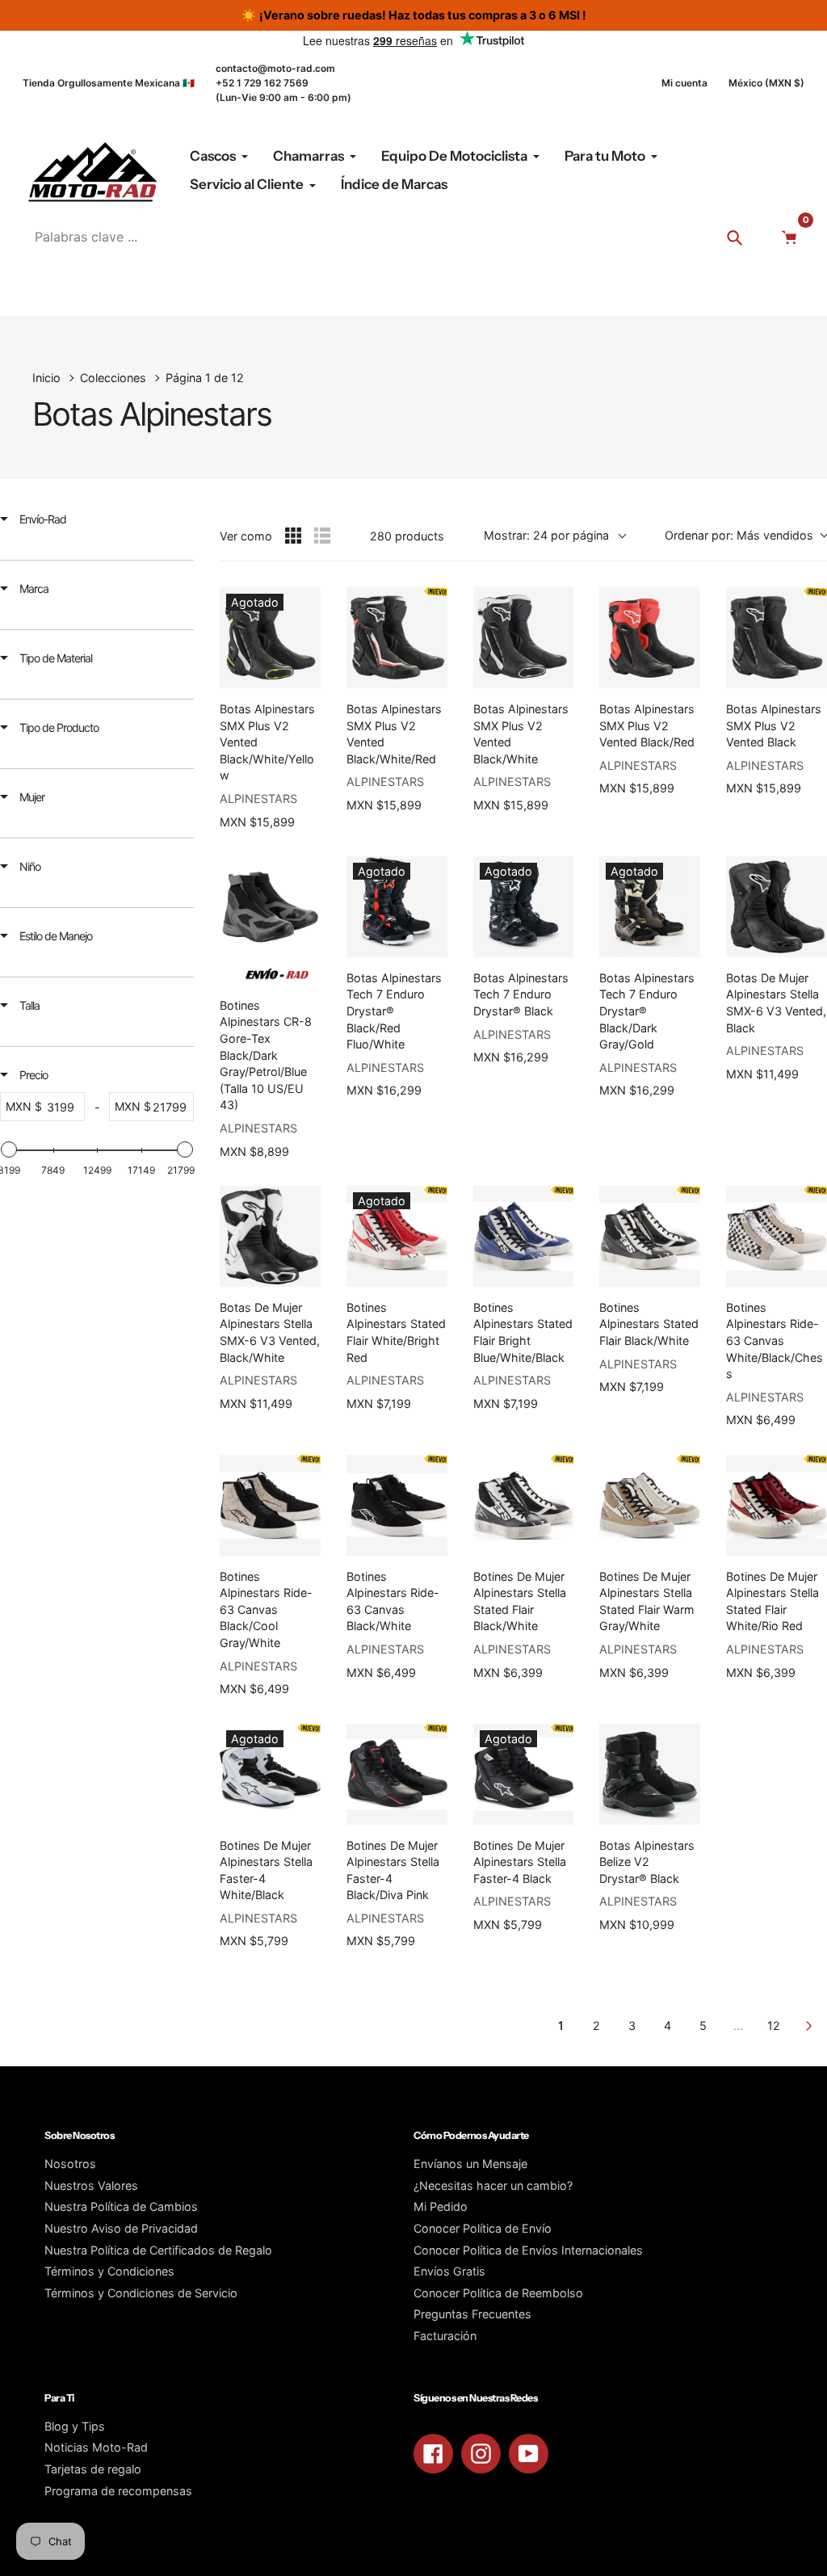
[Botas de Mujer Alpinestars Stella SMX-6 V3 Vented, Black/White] (270, 1236)
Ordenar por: (739, 535)
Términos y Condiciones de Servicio (141, 2293)
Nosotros (70, 2164)
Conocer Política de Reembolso (498, 2293)
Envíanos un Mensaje (470, 2164)
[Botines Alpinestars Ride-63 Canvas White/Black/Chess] (777, 1236)
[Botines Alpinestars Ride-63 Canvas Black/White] (397, 1505)
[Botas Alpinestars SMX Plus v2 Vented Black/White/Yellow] (270, 638)
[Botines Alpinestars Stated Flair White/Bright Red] (397, 1236)
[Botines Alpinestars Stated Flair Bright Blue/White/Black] (524, 1236)
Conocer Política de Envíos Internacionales (528, 2250)
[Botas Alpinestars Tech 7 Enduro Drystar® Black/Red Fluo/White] (397, 907)
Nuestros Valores (91, 2185)
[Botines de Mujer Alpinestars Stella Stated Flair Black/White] (524, 1505)
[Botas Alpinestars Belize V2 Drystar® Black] (650, 1774)
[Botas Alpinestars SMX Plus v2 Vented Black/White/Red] (397, 638)
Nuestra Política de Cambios (121, 2206)
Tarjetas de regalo (93, 2469)
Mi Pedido (441, 2206)
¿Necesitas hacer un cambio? (493, 2185)
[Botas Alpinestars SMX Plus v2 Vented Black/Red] (650, 638)
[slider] (9, 1149)
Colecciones (113, 378)
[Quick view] (304, 672)
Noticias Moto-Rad (96, 2447)
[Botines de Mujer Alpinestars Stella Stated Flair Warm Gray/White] (650, 1505)
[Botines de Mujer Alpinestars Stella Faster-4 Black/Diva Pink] (397, 1774)
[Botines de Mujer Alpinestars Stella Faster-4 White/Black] (270, 1774)
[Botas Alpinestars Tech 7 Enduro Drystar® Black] (524, 907)
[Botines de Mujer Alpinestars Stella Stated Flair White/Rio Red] (777, 1505)
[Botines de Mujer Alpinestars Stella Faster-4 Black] (524, 1774)
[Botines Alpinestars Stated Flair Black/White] (650, 1236)
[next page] (809, 2026)
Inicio (46, 378)
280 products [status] (407, 536)
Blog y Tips (75, 2426)
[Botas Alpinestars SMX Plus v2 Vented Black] (777, 638)
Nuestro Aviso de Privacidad (121, 2228)
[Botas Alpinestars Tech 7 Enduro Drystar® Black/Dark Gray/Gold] (650, 907)
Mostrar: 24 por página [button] (546, 535)
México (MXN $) (766, 83)
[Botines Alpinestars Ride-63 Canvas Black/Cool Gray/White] (270, 1505)
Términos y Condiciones (109, 2271)
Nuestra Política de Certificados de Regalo (158, 2250)
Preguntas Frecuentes (472, 2314)
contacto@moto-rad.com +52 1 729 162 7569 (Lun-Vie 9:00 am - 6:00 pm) (283, 83)
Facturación (445, 2336)
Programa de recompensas (118, 2491)
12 (774, 2026)
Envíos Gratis (449, 2271)
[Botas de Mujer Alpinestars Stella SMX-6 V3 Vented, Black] (777, 907)
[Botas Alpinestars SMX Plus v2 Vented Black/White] (524, 638)
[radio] (293, 536)
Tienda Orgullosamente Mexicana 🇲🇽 (109, 83)
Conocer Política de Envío (483, 2228)
